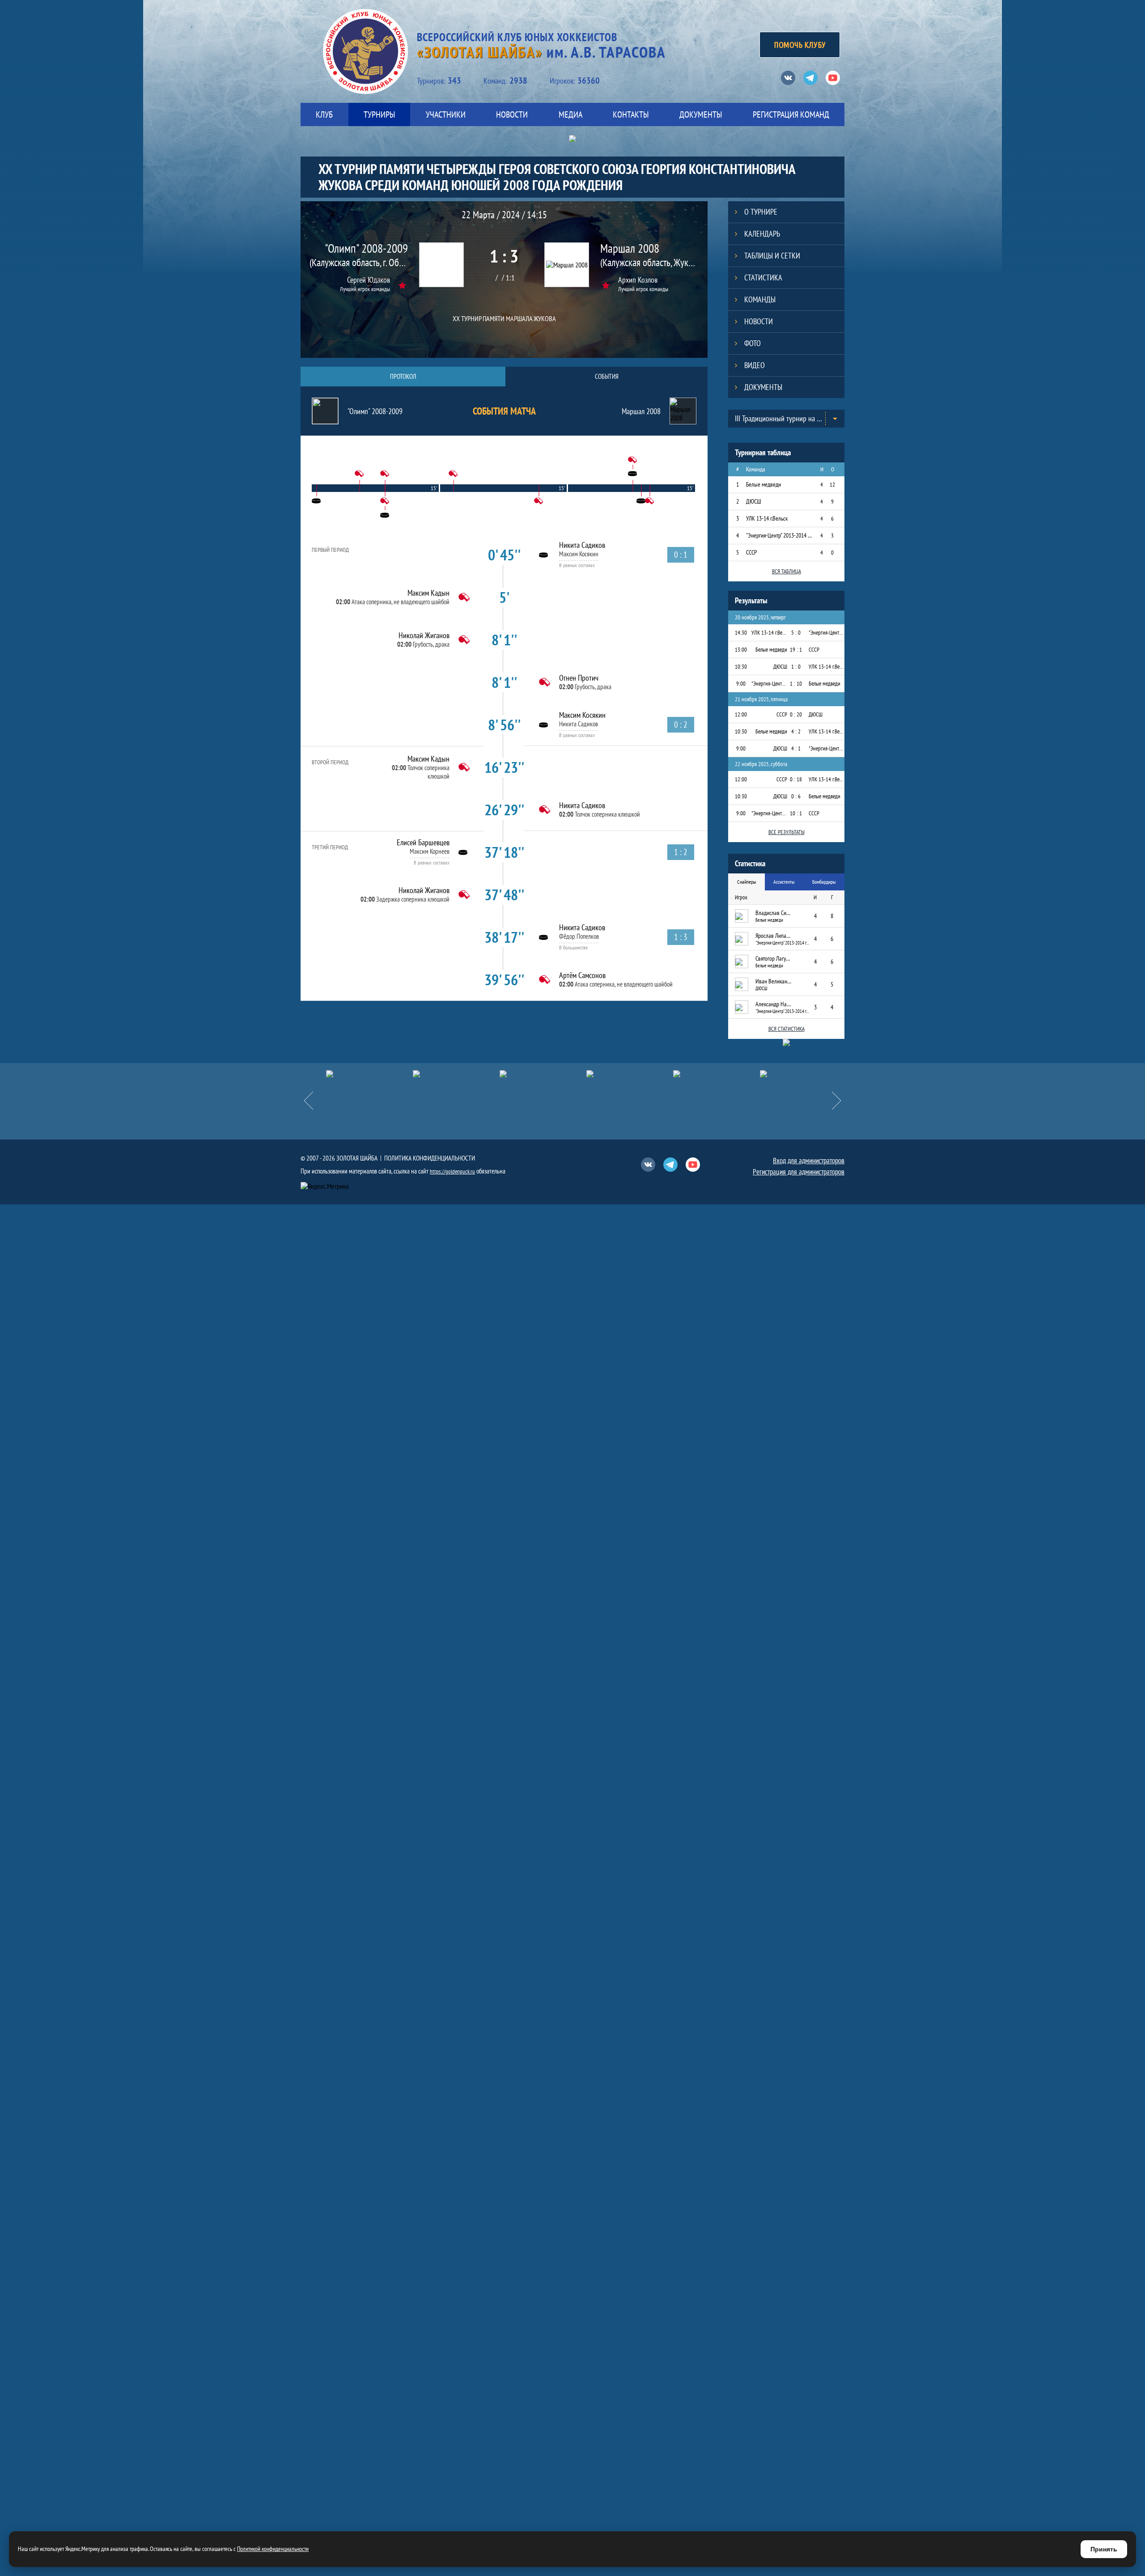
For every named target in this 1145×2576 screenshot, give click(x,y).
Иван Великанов (773, 981)
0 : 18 (796, 779)
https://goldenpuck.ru (452, 1171)
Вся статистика (787, 1029)
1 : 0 (796, 667)
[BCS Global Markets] (803, 1074)
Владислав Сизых (773, 913)
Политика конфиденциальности (430, 1158)
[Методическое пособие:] (369, 1074)
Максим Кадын (428, 593)
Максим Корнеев (430, 851)
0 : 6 (796, 796)
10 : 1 (796, 813)
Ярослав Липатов (773, 936)
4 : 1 (796, 748)
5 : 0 (796, 633)
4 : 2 (796, 731)
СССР (751, 552)
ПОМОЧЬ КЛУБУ (800, 45)
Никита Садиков (582, 545)
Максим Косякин (579, 554)
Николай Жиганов (424, 635)
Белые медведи (763, 484)
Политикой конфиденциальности (273, 2549)
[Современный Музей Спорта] (717, 1074)
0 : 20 (796, 714)
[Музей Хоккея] (630, 1074)
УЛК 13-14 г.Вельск (767, 518)
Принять (1104, 2549)
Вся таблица (787, 571)
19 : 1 (796, 650)
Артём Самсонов (582, 975)
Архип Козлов (638, 280)
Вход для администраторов (809, 1161)
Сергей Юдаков (369, 280)
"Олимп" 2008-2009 (366, 248)
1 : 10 (796, 684)
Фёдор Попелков (579, 936)
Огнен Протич (579, 678)
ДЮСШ (754, 501)
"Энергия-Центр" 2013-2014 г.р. (779, 535)
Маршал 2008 (630, 248)
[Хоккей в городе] (456, 1074)
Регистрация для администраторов (799, 1172)
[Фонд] (543, 1074)
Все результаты (787, 832)
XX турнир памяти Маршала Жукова (504, 318)
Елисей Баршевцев (423, 842)
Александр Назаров (773, 1004)
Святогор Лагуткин (773, 958)
